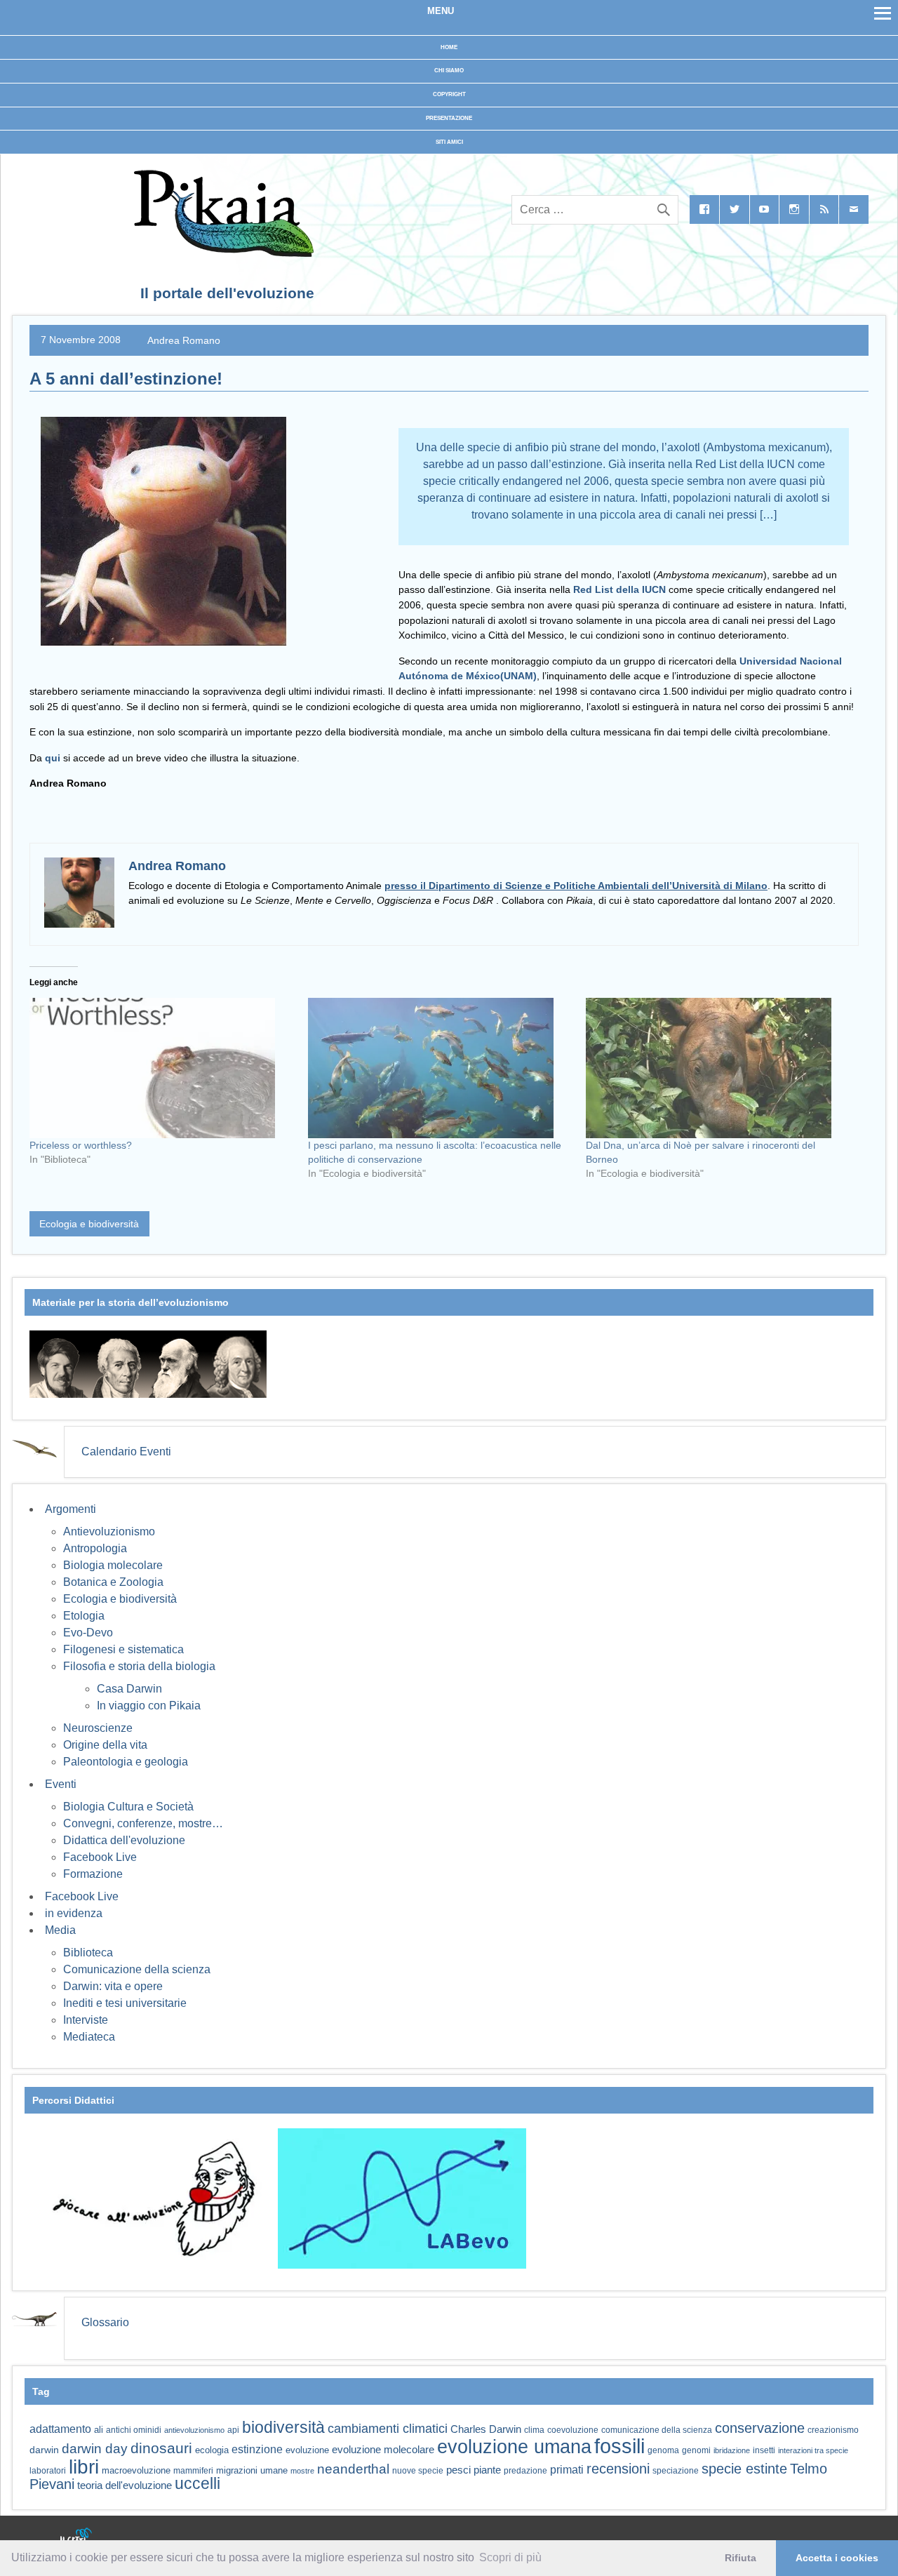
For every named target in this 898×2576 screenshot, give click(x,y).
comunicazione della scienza (657, 2430)
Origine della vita (105, 1745)
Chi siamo (449, 71)
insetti (764, 2450)
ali (99, 2430)
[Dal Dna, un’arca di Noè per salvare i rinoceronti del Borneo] (718, 1068)
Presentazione (449, 118)
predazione (525, 2470)
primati (567, 2470)
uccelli (197, 2484)
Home (449, 47)
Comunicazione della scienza (137, 1969)
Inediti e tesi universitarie (125, 2003)
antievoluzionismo (194, 2430)
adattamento (60, 2429)
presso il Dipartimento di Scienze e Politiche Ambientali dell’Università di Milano (576, 886)
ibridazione (732, 2450)
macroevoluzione (136, 2470)
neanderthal (353, 2469)
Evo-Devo (88, 1633)
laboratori (48, 2470)
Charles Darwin (486, 2429)
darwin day (95, 2449)
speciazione (676, 2471)
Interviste (86, 2020)
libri (84, 2467)
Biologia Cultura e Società (128, 1807)
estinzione (257, 2449)
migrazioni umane (252, 2470)
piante (487, 2470)
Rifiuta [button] (740, 2558)
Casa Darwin (129, 1689)
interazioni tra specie (813, 2450)
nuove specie (418, 2470)
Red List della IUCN (619, 589)
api (233, 2430)
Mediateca (89, 2037)
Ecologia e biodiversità (89, 1224)
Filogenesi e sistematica (123, 1649)
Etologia (84, 1616)
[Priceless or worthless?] (162, 1068)
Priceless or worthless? (81, 1145)
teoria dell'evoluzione (125, 2485)
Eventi (61, 1784)
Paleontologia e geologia (126, 1762)
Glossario (105, 2322)
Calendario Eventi (126, 1451)
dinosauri (161, 2448)
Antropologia (95, 1548)
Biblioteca (88, 1953)
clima (534, 2430)
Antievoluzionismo (109, 1531)
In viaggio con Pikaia (149, 1706)
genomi (696, 2450)
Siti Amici (449, 142)
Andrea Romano (184, 340)
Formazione (93, 1874)
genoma (663, 2450)
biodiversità (283, 2427)
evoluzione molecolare (383, 2449)
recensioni (618, 2469)
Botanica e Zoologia (113, 1582)
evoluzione (307, 2450)
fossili (619, 2446)
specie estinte (744, 2469)
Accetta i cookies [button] (837, 2558)
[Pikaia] (221, 253)
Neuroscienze (98, 1728)
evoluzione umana (514, 2447)
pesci (458, 2470)
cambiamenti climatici (388, 2428)
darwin (44, 2450)
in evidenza (74, 1913)
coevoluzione (573, 2430)
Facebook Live (100, 1857)
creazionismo (833, 2430)
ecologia (212, 2450)
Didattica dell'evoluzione (124, 1840)
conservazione (760, 2428)
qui (53, 758)
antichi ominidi (134, 2430)
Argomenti (71, 1509)
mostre (302, 2471)
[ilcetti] (76, 2537)
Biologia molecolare (113, 1565)
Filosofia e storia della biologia (139, 1666)
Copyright (449, 94)
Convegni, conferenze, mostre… (143, 1823)
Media (60, 1930)
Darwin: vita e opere (113, 1986)
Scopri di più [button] (510, 2557)
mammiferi (193, 2471)
